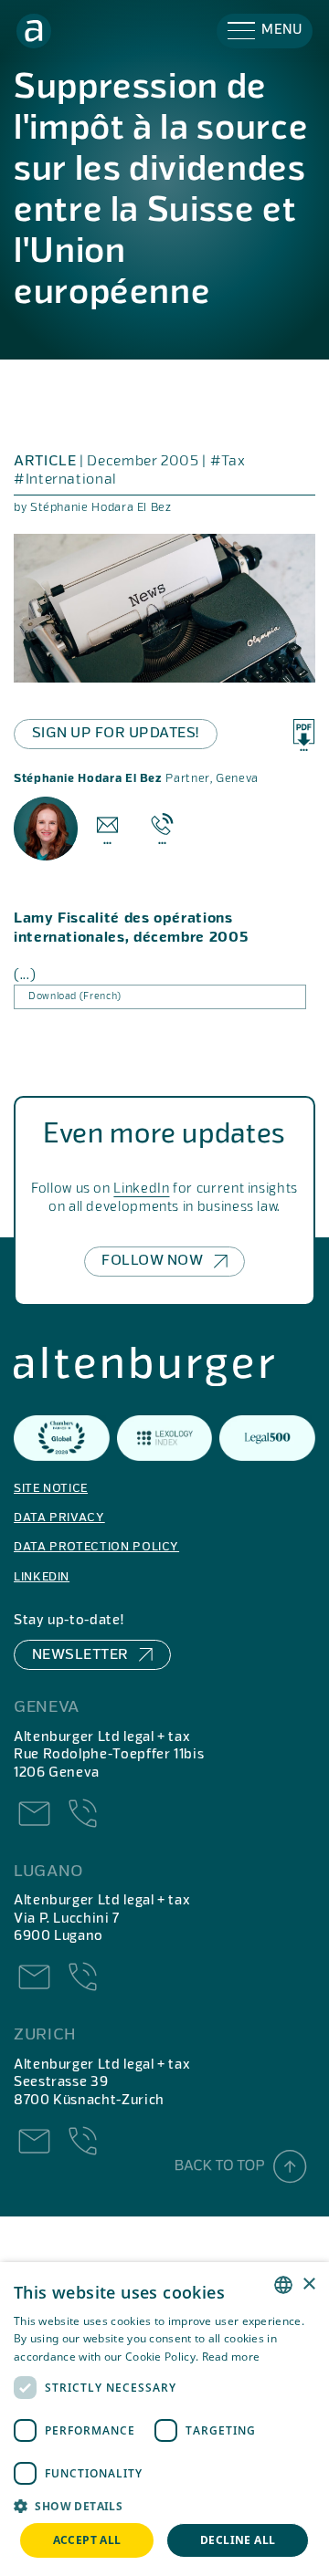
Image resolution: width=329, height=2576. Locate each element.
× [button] (308, 2284)
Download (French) (75, 996)
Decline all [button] (238, 2540)
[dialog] (164, 2419)
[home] (34, 31)
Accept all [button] (87, 2540)
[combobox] (283, 2285)
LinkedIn (141, 1189)
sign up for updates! (116, 734)
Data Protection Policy (96, 1547)
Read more (231, 2357)
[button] (265, 31)
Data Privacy (59, 1518)
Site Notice (51, 1489)
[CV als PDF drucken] (304, 735)
